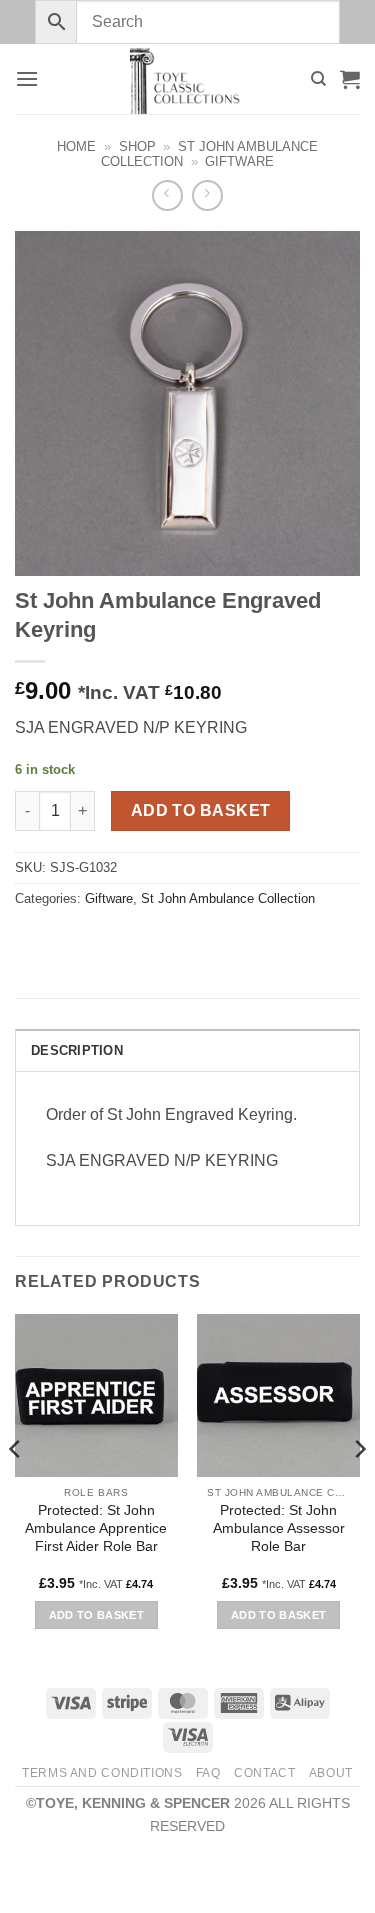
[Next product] (167, 195)
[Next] (359, 1489)
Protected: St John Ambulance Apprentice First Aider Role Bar (96, 1528)
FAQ (208, 1773)
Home (76, 146)
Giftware (239, 161)
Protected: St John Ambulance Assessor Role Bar (279, 1528)
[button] (27, 78)
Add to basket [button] (96, 1615)
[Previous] (16, 1489)
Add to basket (201, 810)
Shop (137, 146)
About (331, 1773)
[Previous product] (207, 195)
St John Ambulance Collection (228, 898)
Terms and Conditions (102, 1773)
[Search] (318, 79)
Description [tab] (77, 1050)
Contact (264, 1773)
